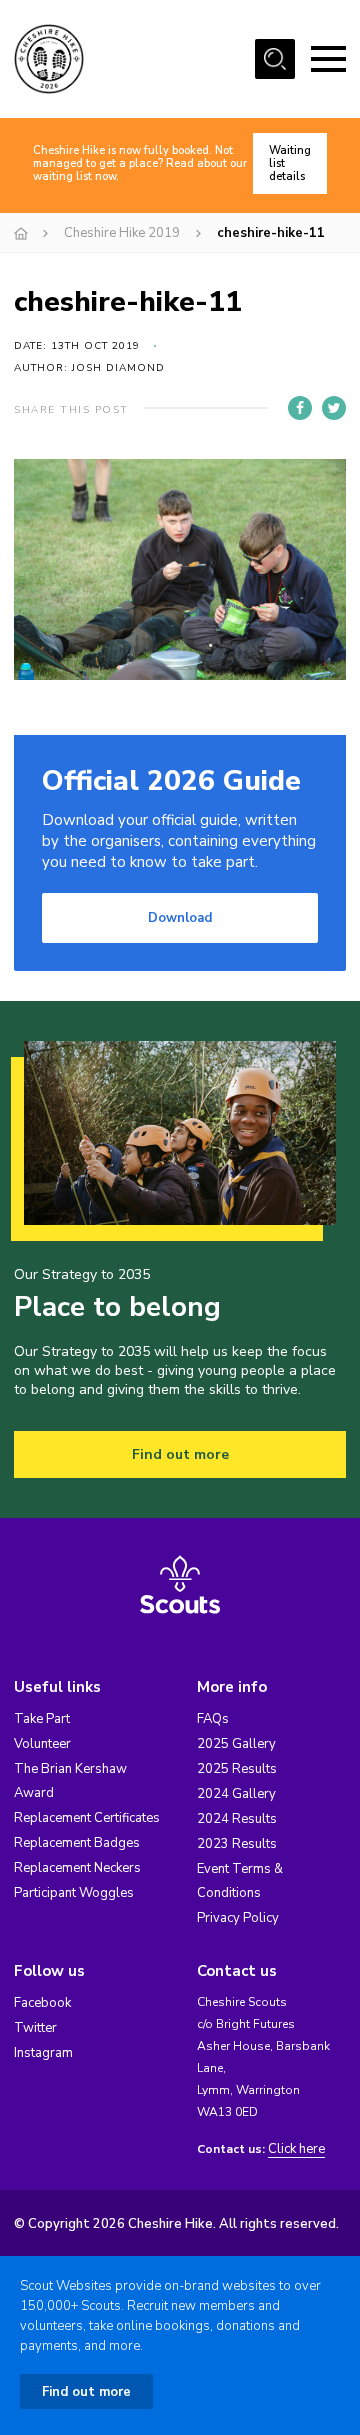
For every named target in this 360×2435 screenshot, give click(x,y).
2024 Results (237, 1819)
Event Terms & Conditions (240, 1881)
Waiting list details (290, 163)
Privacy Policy (238, 1918)
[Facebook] (300, 408)
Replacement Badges (77, 1843)
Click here (296, 2149)
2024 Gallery (236, 1794)
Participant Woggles (74, 1893)
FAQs (213, 1719)
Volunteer (42, 1744)
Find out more (180, 1454)
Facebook (42, 2003)
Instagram (43, 2053)
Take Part (42, 1719)
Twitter (35, 2028)
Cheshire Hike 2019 (122, 233)
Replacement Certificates (87, 1818)
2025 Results (237, 1769)
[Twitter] (334, 408)
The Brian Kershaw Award (70, 1781)
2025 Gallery (236, 1744)
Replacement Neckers (77, 1868)
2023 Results (237, 1844)
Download (180, 918)
